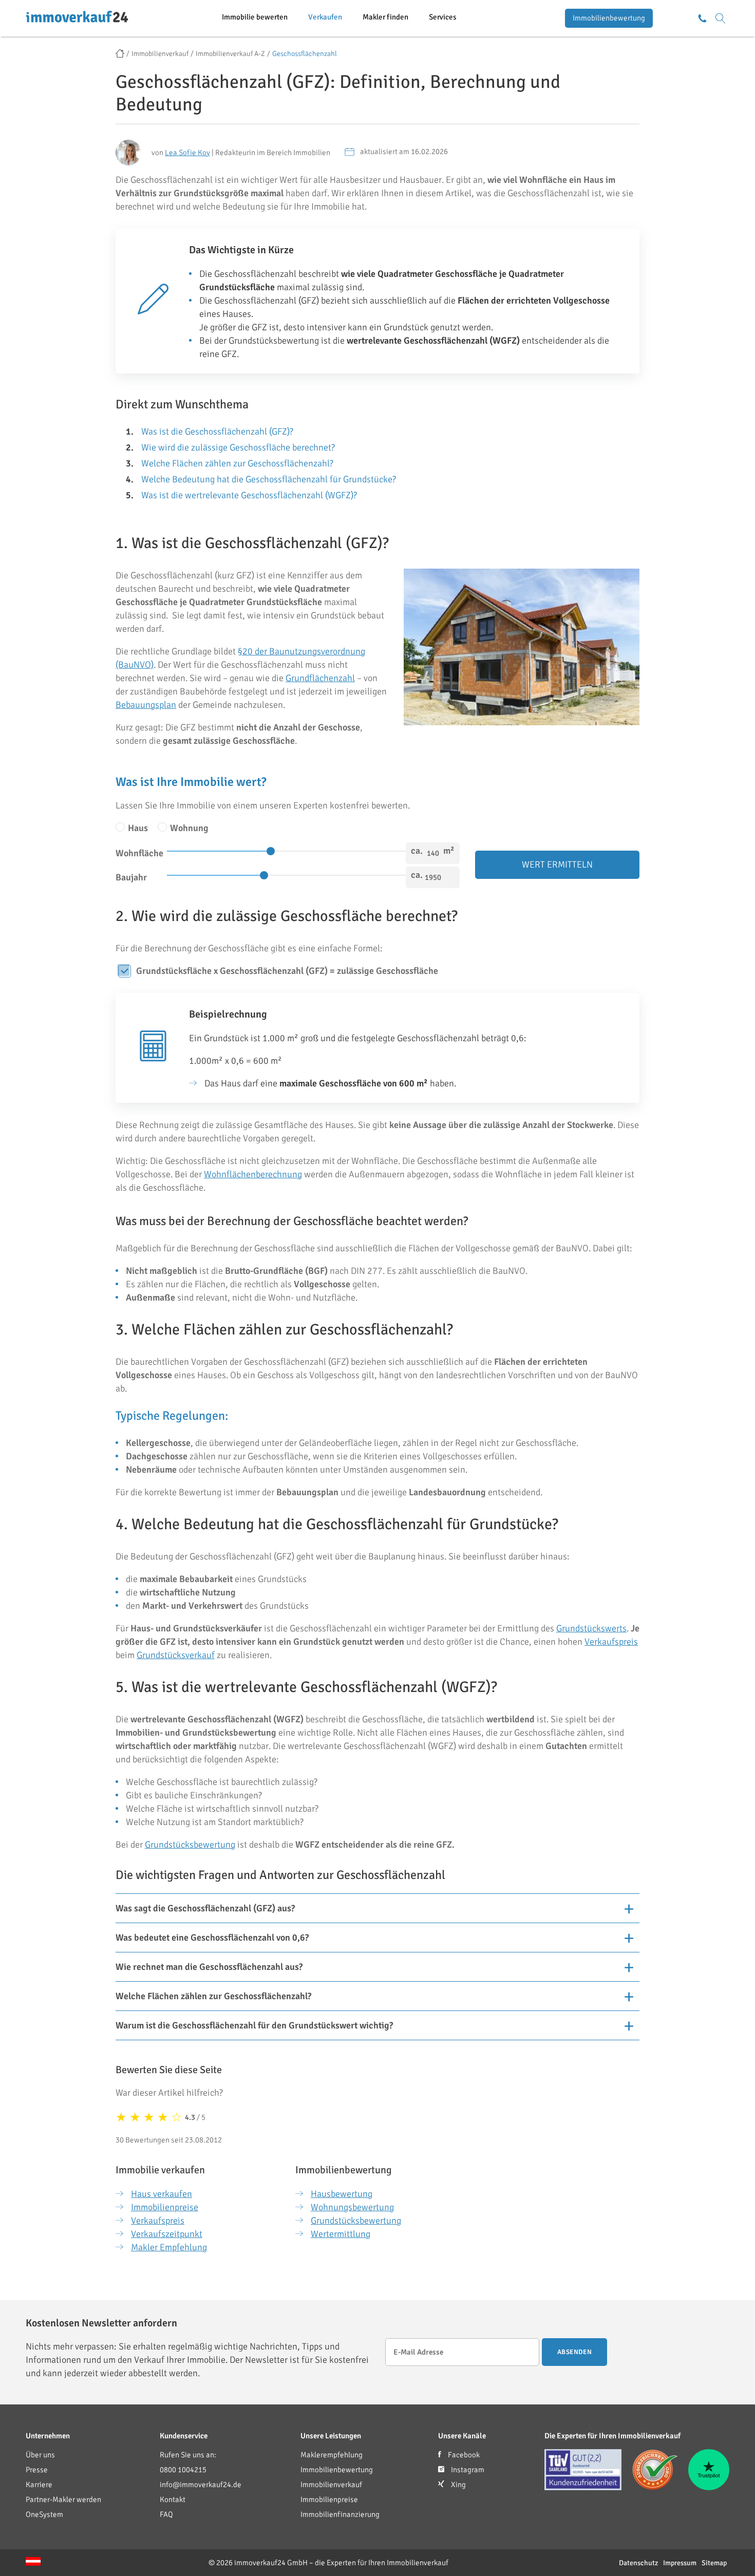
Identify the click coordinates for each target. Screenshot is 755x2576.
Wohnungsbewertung (352, 2207)
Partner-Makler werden (63, 2499)
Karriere (39, 2485)
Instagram (467, 2470)
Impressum (680, 2563)
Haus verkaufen (162, 2194)
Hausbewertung (342, 2194)
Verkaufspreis (611, 1642)
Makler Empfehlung (169, 2247)
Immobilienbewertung (609, 18)
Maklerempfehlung (332, 2455)
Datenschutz (638, 2563)
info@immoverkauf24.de (201, 2485)
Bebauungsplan (146, 705)
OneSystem (44, 2514)
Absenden (574, 2352)
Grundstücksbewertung (190, 1845)
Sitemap (714, 2563)
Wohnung (188, 828)
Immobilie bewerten (255, 17)
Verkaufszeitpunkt (167, 2234)
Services (443, 17)
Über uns (40, 2455)
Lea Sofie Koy (187, 153)
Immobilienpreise (165, 2207)
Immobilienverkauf (331, 2485)
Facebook (463, 2455)
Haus (137, 828)
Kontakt (173, 2499)
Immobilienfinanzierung (340, 2514)
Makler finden (385, 17)
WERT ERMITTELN (557, 864)
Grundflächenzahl (320, 678)
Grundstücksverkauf (176, 1655)
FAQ (166, 2514)
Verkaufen (325, 17)
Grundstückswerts (591, 1628)
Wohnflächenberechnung (253, 1174)
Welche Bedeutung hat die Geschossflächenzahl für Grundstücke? (269, 479)
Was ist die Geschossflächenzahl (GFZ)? (217, 431)
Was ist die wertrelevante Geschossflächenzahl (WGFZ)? (249, 495)
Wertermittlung (341, 2234)
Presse (37, 2470)
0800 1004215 (183, 2470)
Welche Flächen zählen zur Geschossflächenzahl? (237, 463)
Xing (458, 2485)
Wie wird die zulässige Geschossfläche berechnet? (238, 447)
